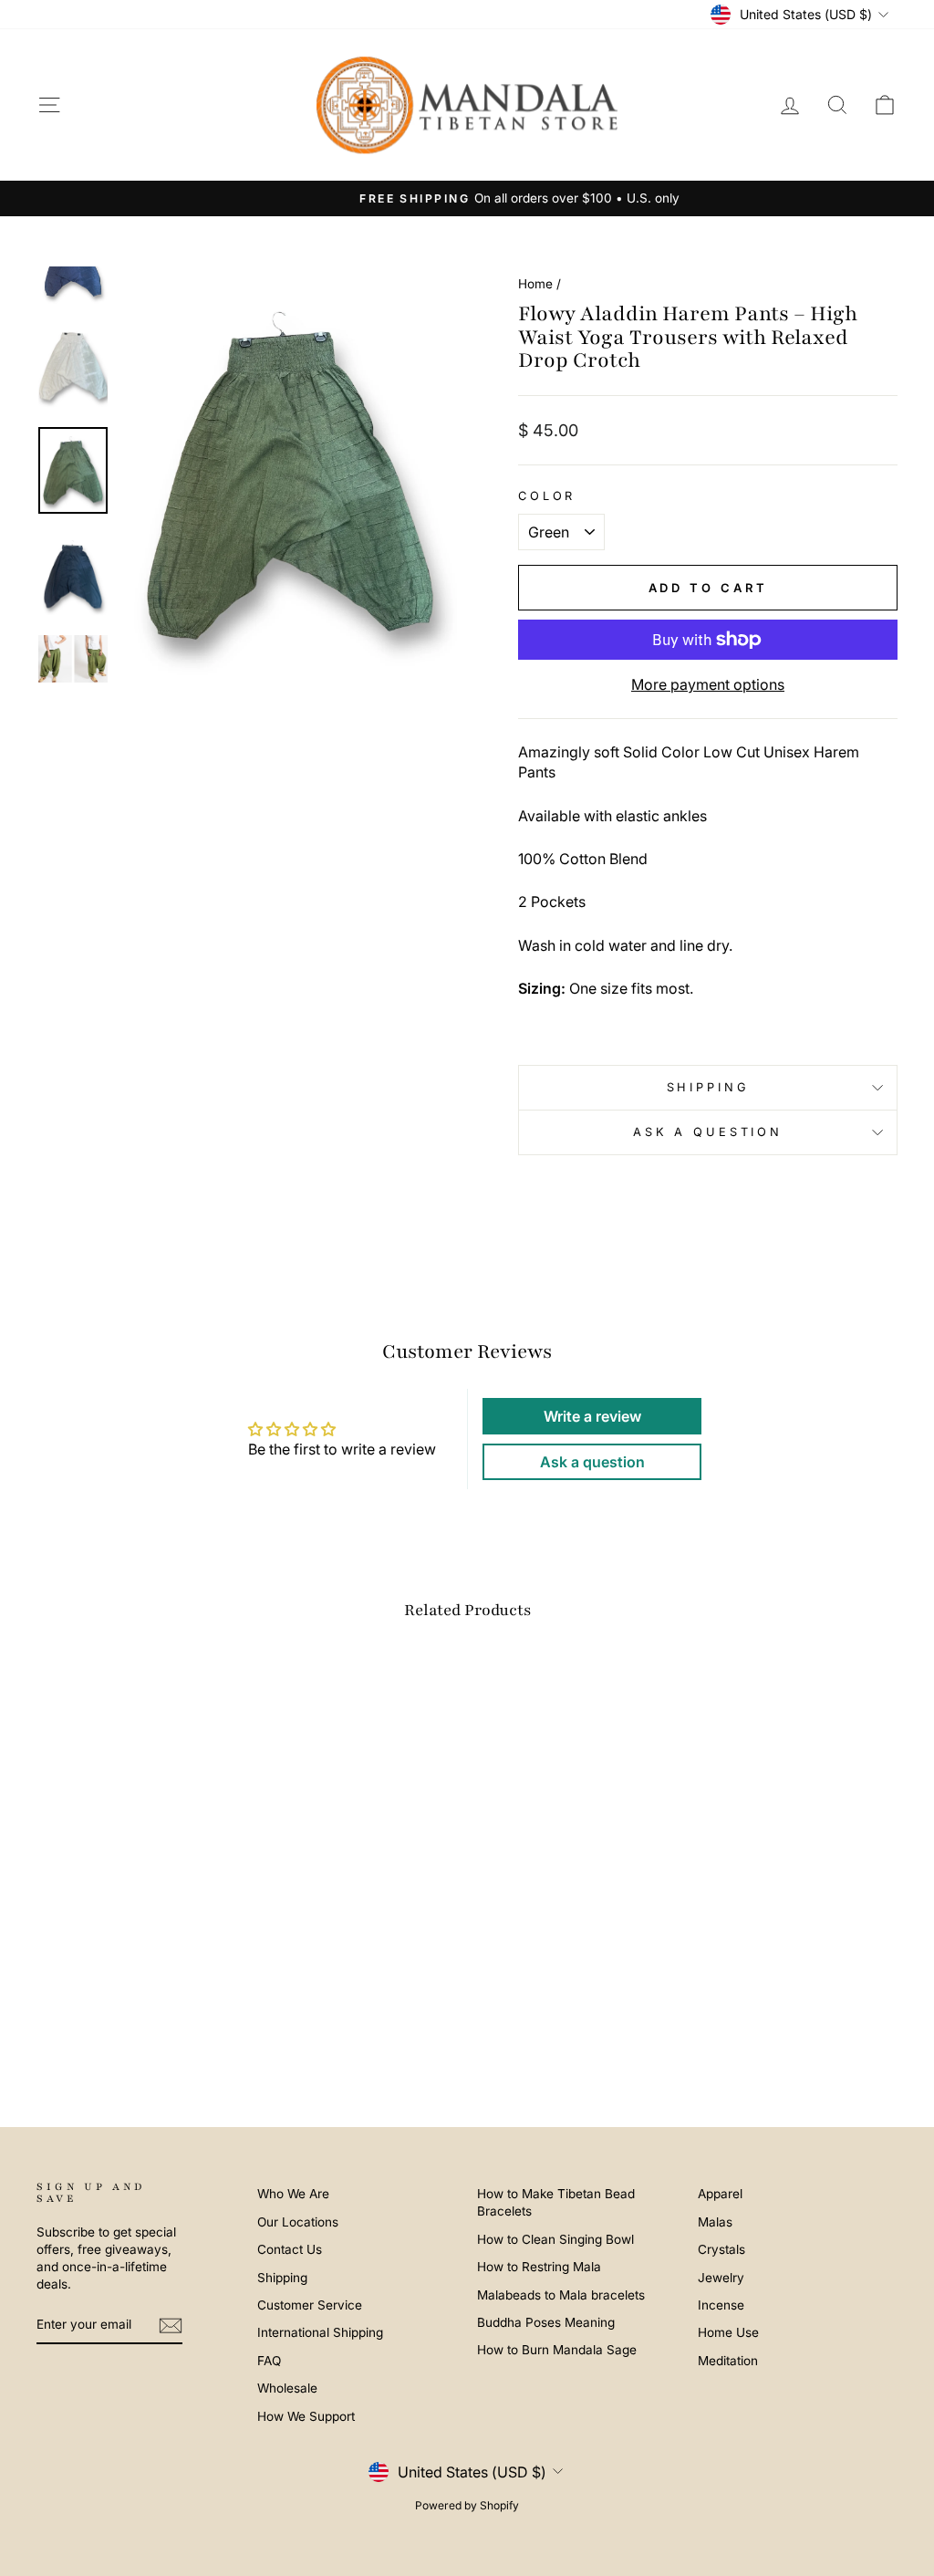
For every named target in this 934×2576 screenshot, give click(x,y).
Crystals (721, 2249)
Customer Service (310, 2305)
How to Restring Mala (539, 2267)
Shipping (708, 1087)
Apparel (720, 2194)
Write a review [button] (592, 1416)
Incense (721, 2305)
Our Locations (298, 2222)
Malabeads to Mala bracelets (561, 2295)
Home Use (728, 2332)
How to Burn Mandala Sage (557, 2350)
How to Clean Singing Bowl (555, 2239)
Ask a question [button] (592, 1462)
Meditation (728, 2361)
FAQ (269, 2361)
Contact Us (290, 2249)
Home (535, 284)
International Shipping (320, 2332)
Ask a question (708, 1132)
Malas (715, 2222)
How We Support (306, 2416)
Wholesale (287, 2388)
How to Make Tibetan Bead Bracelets (556, 2202)
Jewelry (721, 2278)
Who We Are (293, 2194)
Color (547, 496)
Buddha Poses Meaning (546, 2322)
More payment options (708, 684)
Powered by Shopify (467, 2505)
